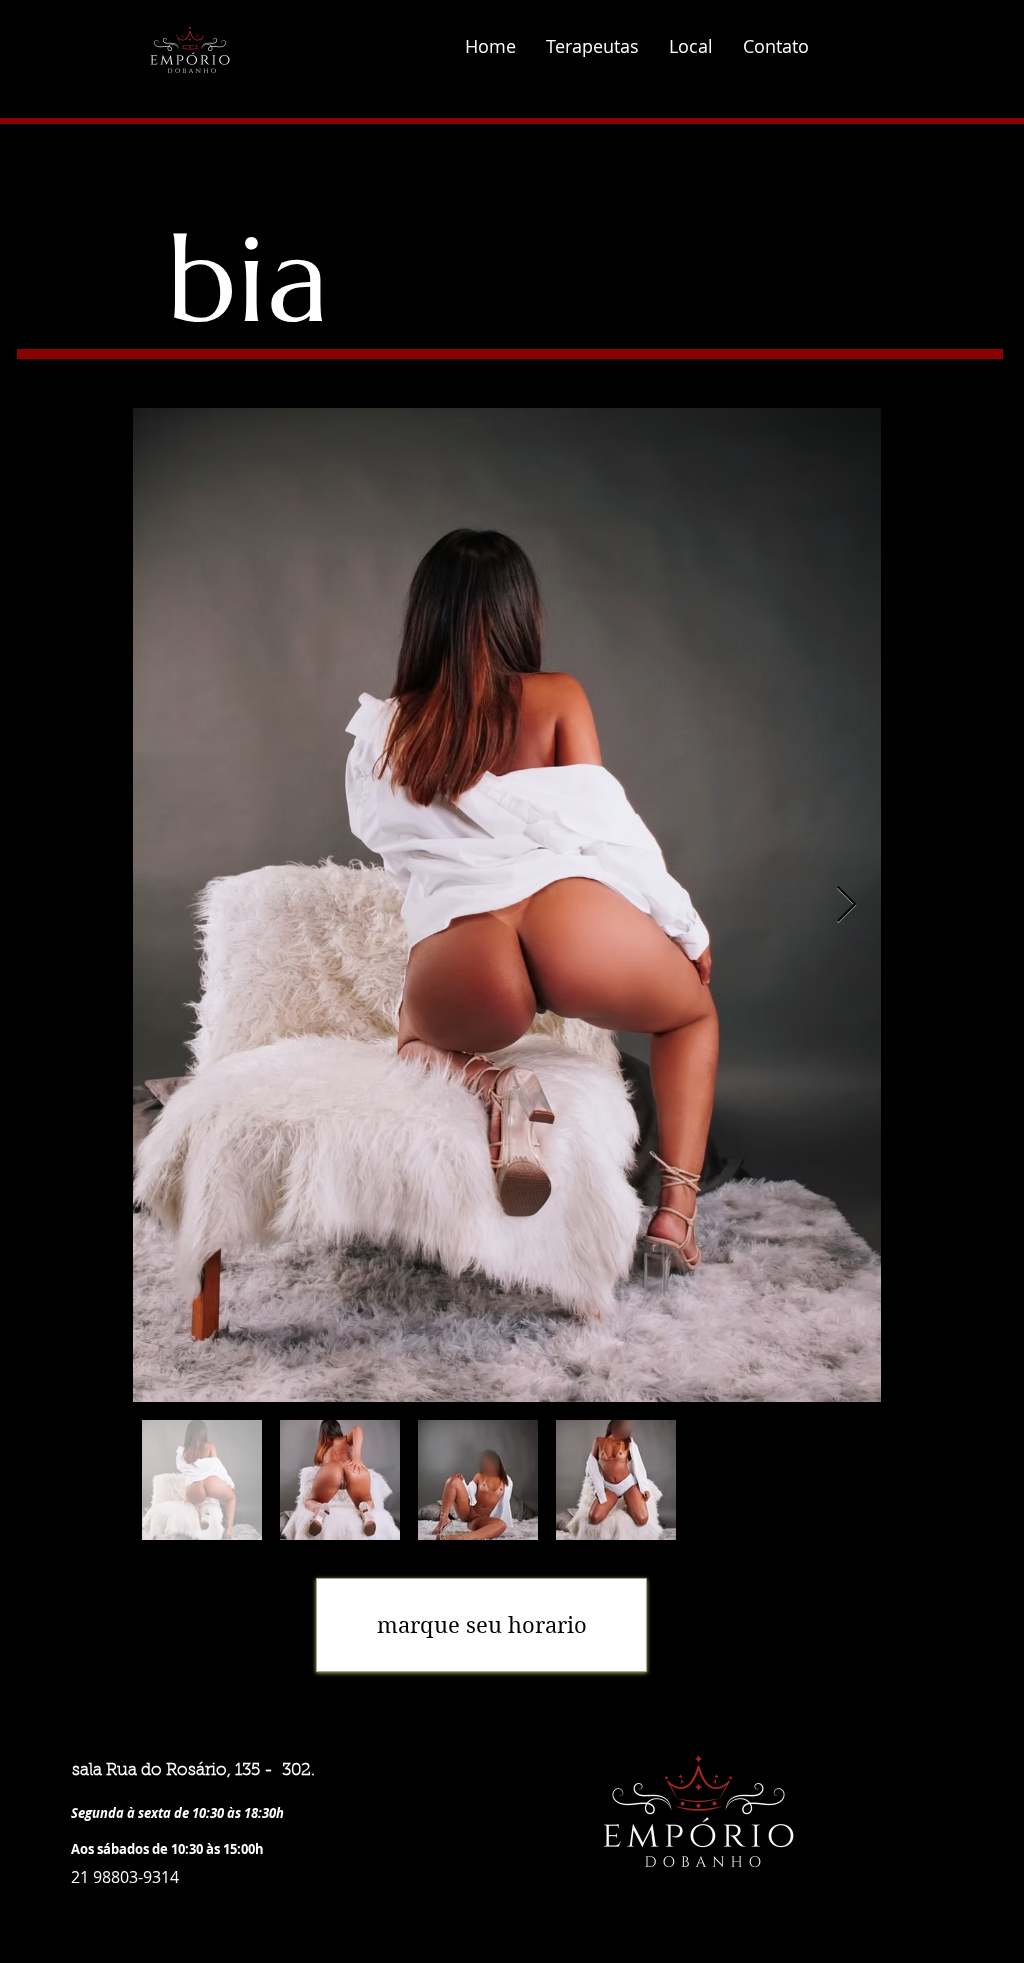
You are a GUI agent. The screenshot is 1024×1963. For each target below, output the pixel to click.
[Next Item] (846, 905)
